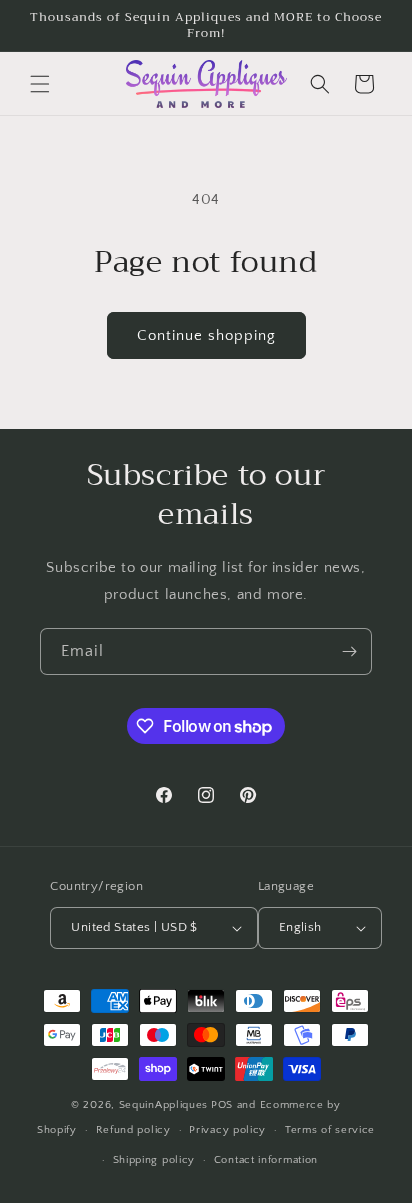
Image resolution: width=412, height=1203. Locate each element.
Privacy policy (227, 1130)
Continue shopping (206, 335)
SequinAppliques (164, 1105)
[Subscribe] (349, 651)
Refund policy (133, 1130)
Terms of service (330, 1130)
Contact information (266, 1160)
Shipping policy (154, 1160)
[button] (40, 84)
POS (222, 1105)
